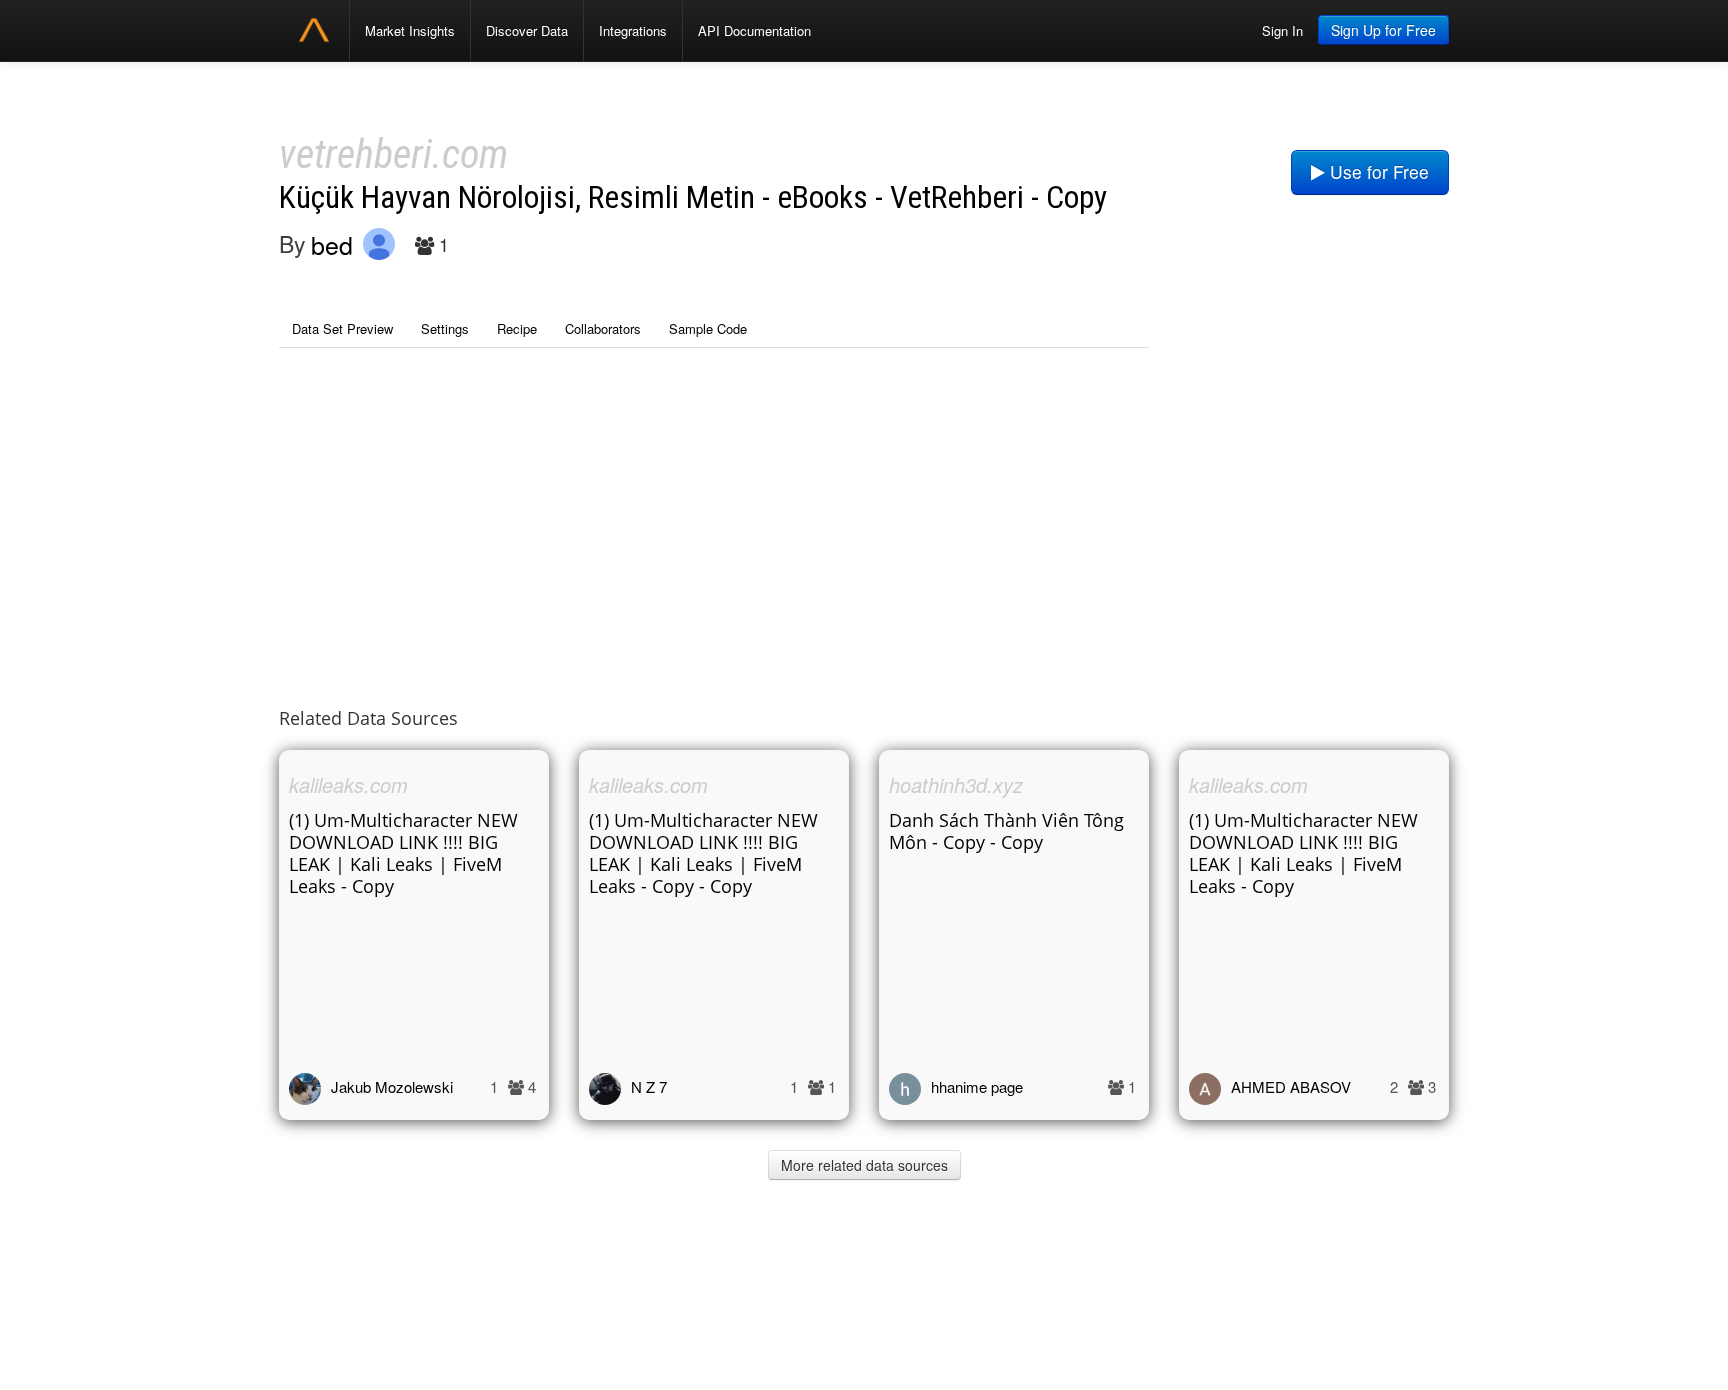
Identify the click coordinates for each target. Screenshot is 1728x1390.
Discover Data (527, 30)
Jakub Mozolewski (392, 1086)
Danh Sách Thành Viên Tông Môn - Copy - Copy (1006, 831)
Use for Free (1377, 171)
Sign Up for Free (1383, 30)
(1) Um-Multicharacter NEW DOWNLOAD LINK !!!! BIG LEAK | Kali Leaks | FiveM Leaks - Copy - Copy (703, 853)
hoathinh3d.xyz (956, 784)
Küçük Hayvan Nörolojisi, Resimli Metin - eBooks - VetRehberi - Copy (693, 197)
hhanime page (977, 1086)
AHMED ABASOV (1291, 1086)
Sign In (1282, 30)
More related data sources (864, 1165)
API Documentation (754, 30)
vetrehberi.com (393, 154)
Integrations (633, 30)
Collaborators (603, 328)
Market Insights (410, 30)
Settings (445, 328)
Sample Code (708, 328)
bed (332, 244)
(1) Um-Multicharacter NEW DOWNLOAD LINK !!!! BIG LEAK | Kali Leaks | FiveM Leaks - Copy (403, 853)
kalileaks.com (348, 784)
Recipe (517, 328)
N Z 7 (649, 1086)
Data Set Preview (342, 328)
